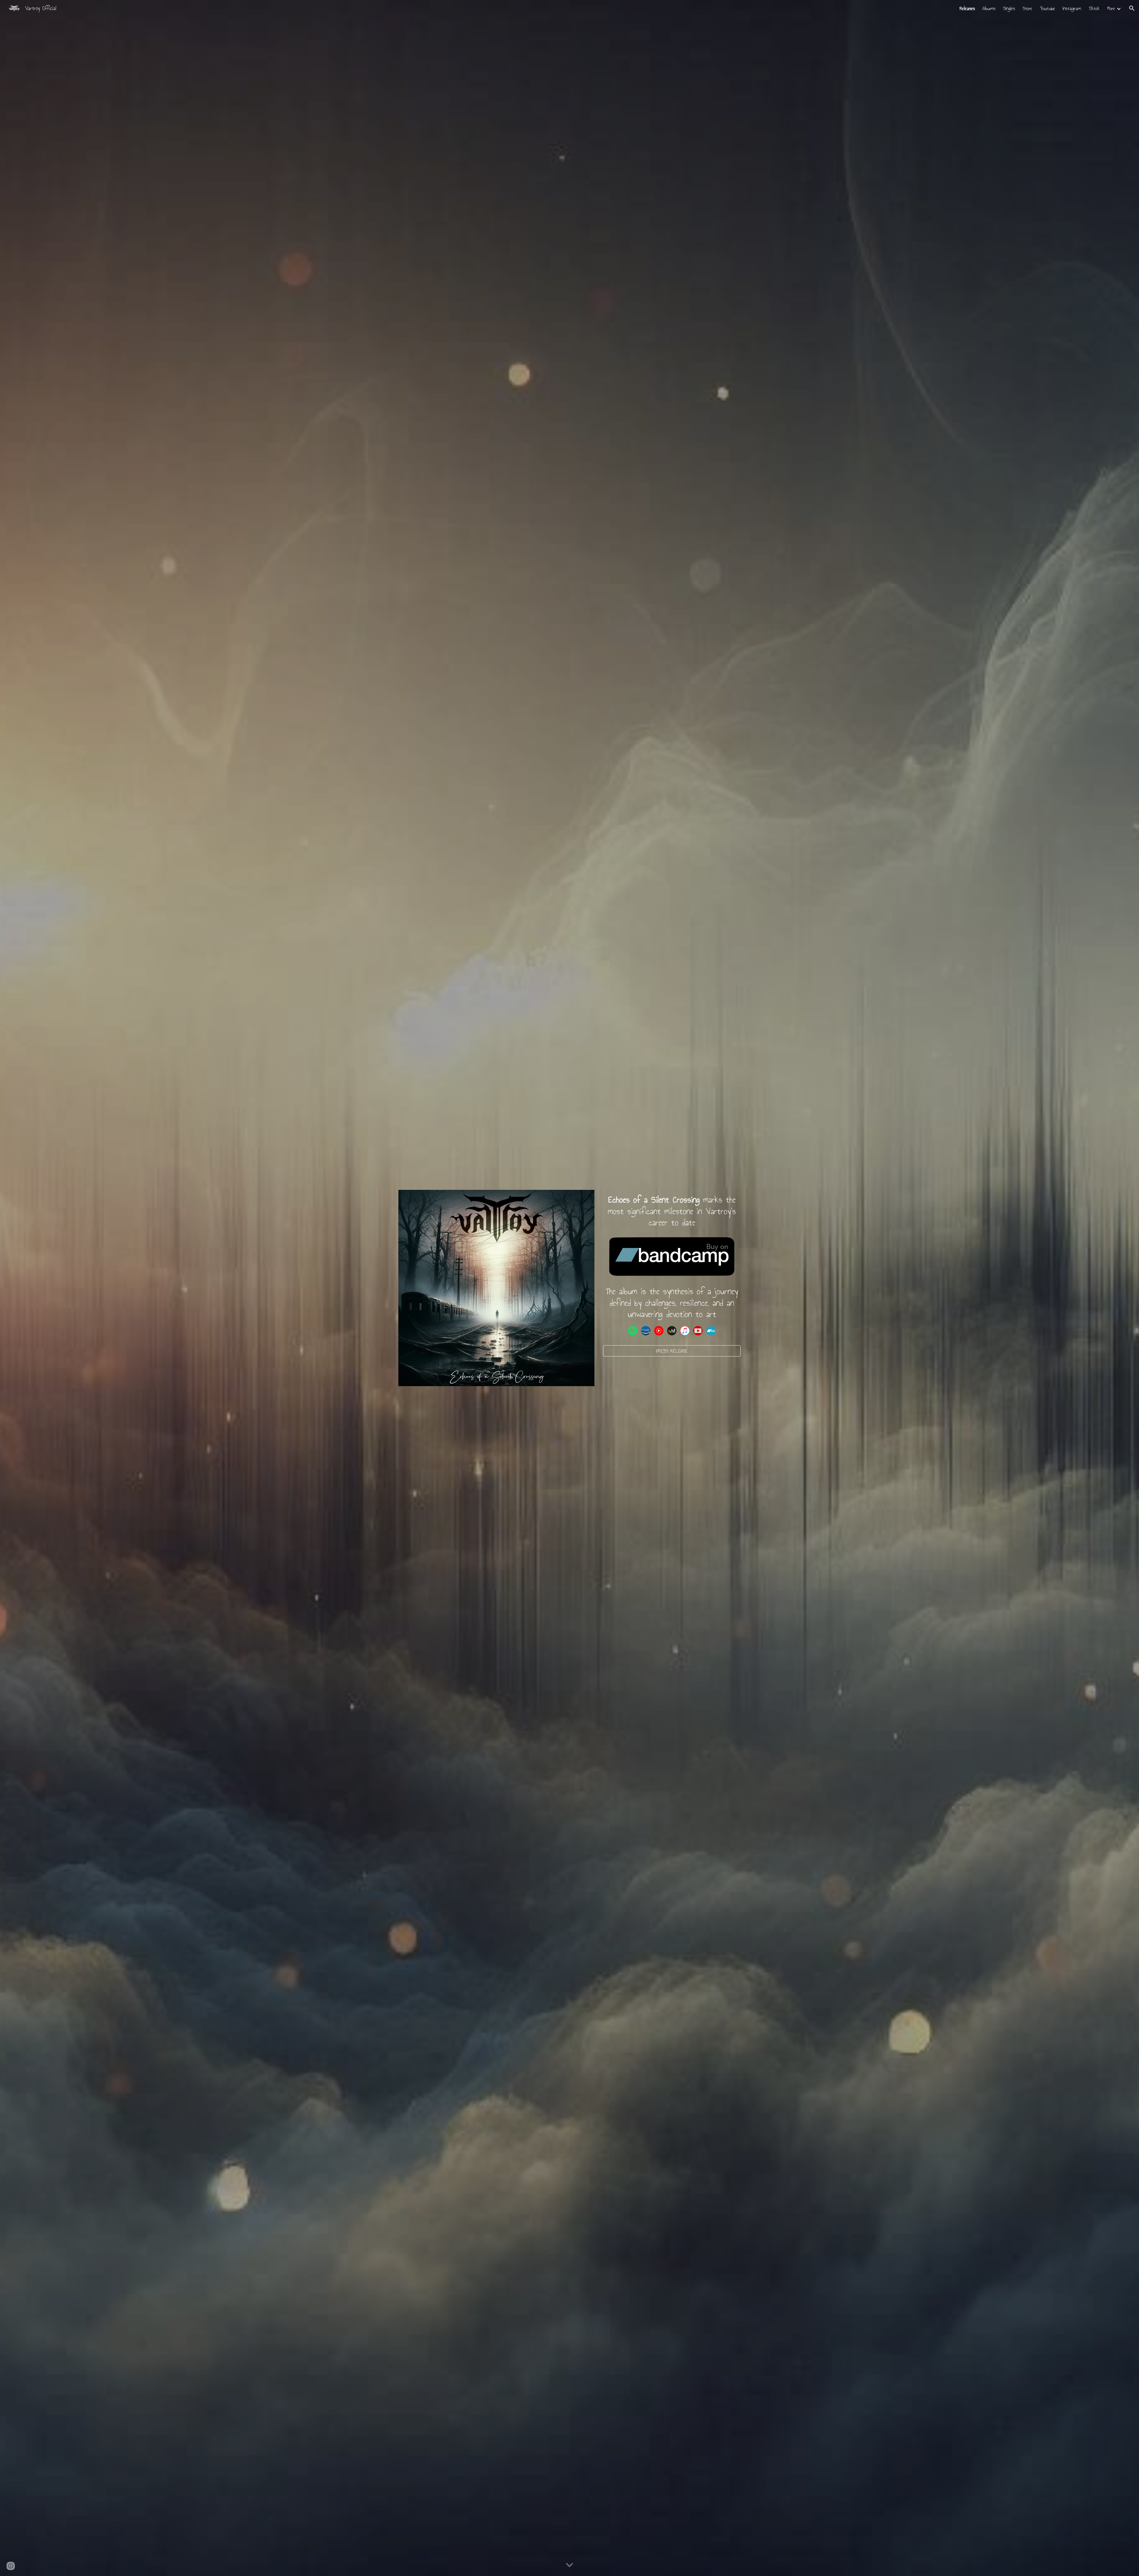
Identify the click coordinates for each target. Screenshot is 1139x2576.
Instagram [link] (1072, 8)
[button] (1132, 8)
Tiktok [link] (1094, 8)
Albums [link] (989, 8)
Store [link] (1027, 8)
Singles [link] (1009, 8)
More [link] (1111, 8)
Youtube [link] (1047, 8)
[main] (672, 1211)
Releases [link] (967, 8)
